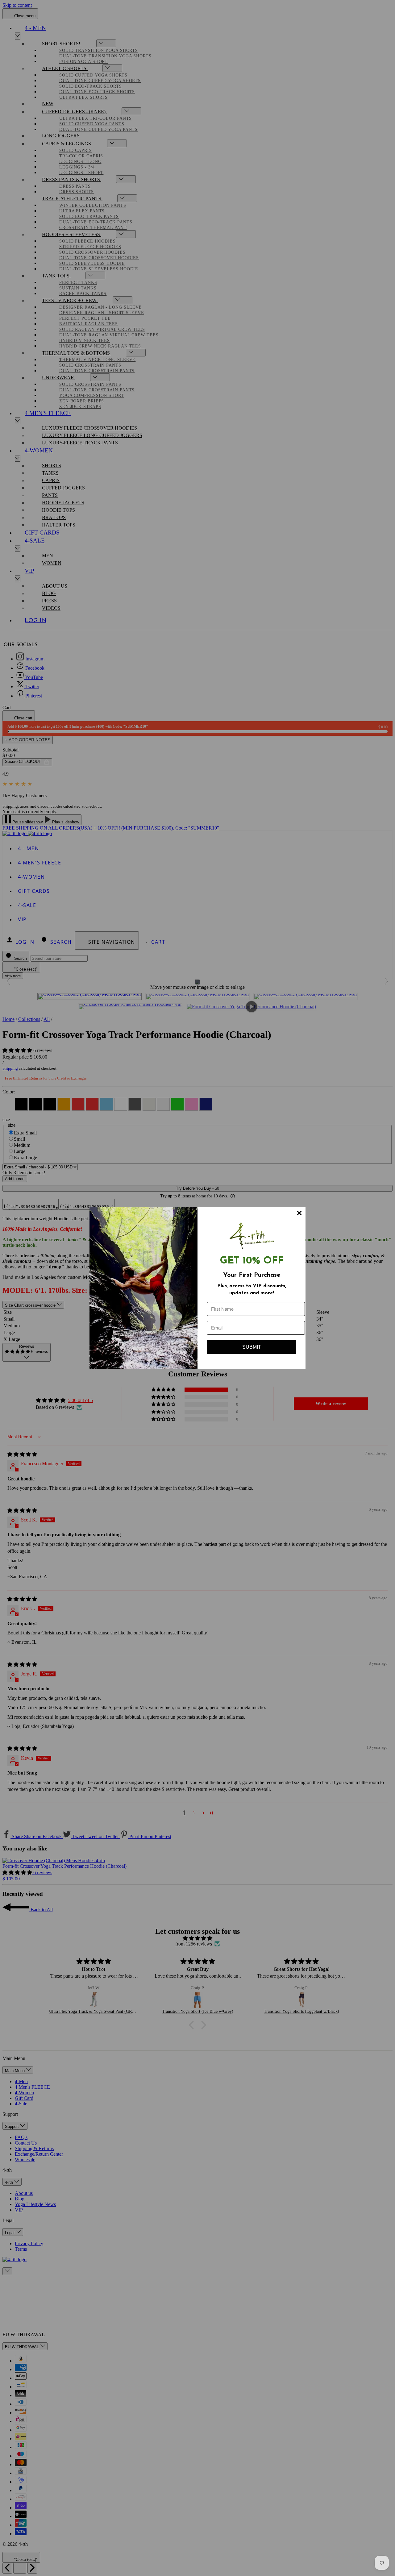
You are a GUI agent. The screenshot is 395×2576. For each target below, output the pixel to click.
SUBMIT (252, 1347)
